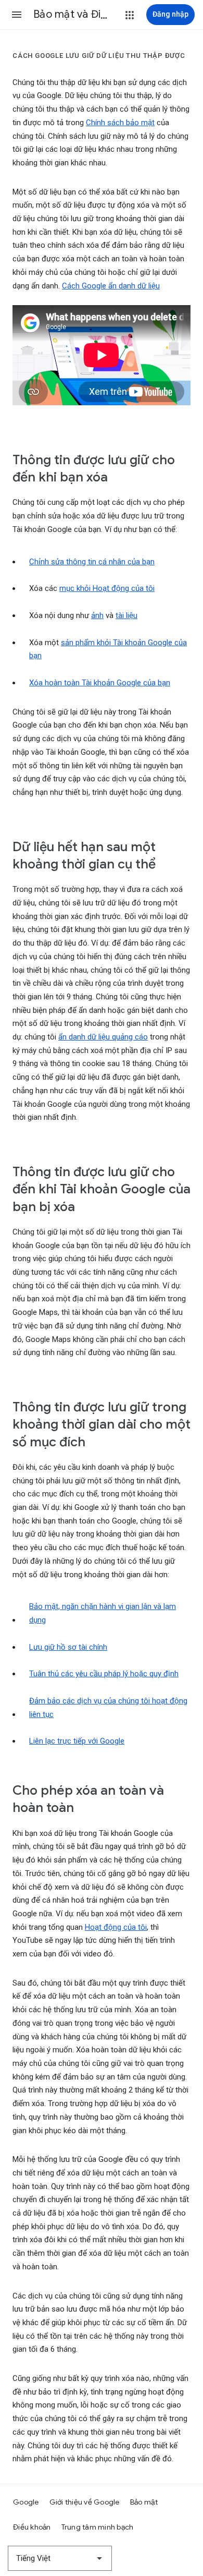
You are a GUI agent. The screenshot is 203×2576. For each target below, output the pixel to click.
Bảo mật (144, 2502)
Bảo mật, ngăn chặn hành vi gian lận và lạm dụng (103, 1613)
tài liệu (126, 615)
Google (26, 2502)
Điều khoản (32, 2527)
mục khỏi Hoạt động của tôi (107, 588)
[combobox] (60, 2558)
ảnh (97, 615)
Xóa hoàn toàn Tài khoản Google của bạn (100, 683)
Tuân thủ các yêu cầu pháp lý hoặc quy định (104, 1674)
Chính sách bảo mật (120, 123)
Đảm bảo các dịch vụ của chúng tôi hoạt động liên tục (108, 1708)
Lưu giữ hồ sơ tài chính (68, 1647)
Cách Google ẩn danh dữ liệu (111, 286)
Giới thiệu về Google (85, 2502)
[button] (17, 15)
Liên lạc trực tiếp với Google (77, 1741)
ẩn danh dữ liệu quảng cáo (103, 1037)
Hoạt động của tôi (116, 1927)
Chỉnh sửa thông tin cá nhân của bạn (92, 562)
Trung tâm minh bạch (98, 2527)
